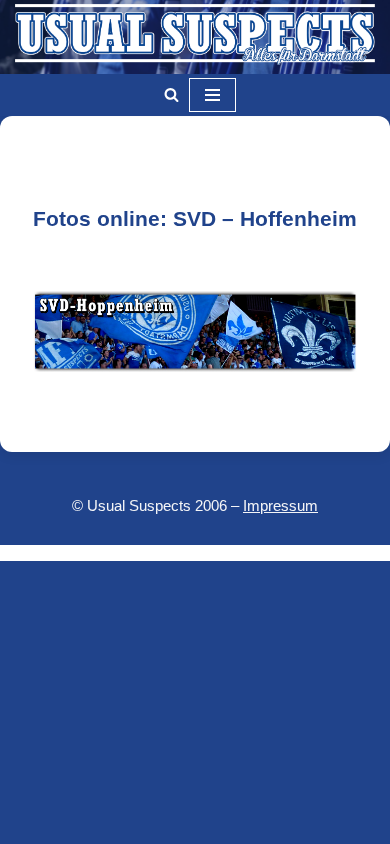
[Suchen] (171, 94)
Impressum (280, 505)
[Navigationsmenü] (212, 95)
